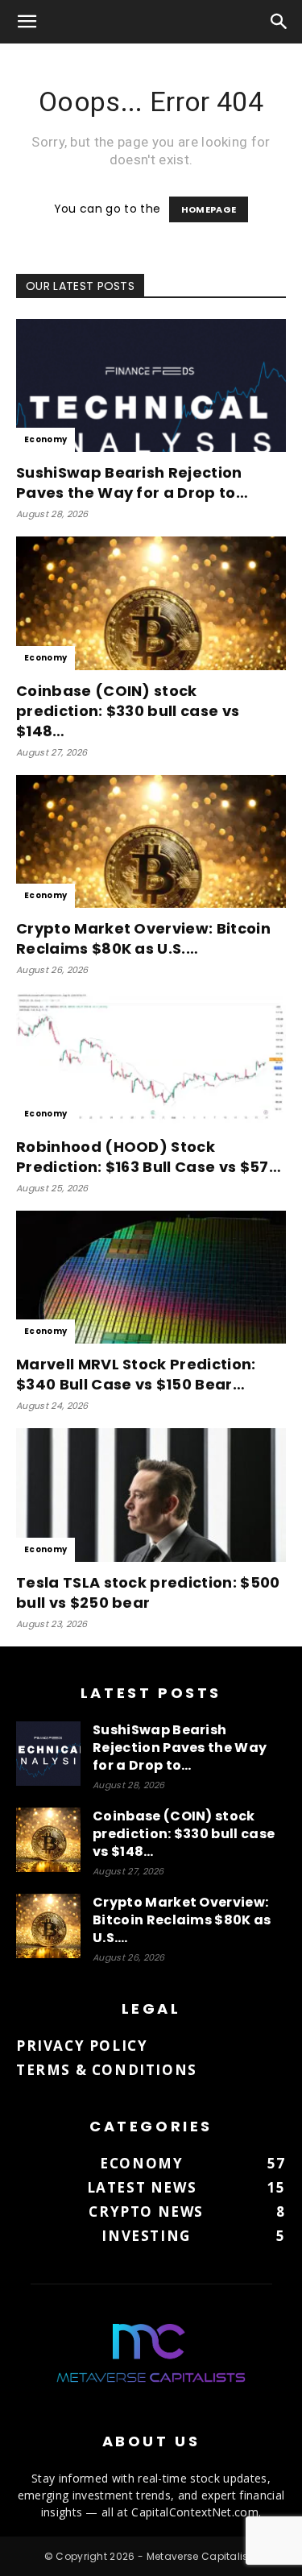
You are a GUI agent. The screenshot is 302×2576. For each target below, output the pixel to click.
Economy (46, 439)
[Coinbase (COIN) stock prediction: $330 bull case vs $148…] (151, 603)
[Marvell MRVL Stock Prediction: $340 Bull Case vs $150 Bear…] (151, 1277)
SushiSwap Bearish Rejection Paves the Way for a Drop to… (132, 482)
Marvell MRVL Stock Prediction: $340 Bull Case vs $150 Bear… (136, 1374)
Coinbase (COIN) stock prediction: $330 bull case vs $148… (128, 711)
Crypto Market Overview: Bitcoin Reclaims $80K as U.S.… (143, 938)
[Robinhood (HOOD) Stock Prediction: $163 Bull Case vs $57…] (151, 1059)
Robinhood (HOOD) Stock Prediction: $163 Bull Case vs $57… (149, 1157)
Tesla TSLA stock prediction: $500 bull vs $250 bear (148, 1592)
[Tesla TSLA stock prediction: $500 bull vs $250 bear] (151, 1495)
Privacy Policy (82, 2046)
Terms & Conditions (107, 2070)
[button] (27, 22)
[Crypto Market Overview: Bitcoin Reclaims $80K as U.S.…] (151, 841)
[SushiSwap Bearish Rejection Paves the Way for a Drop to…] (151, 385)
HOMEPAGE (209, 209)
